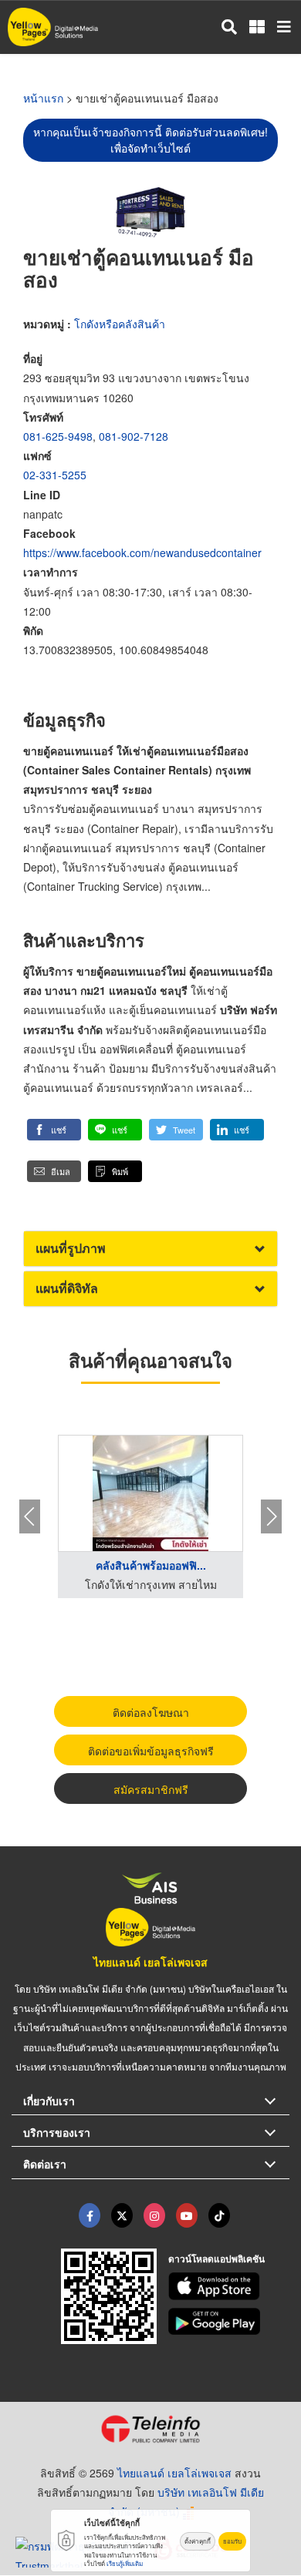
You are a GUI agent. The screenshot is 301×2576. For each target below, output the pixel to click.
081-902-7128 (134, 436)
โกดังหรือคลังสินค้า (120, 324)
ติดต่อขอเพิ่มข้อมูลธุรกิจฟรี (151, 1751)
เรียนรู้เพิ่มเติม (125, 2563)
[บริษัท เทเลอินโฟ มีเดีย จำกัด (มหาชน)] (150, 2429)
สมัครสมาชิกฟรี (151, 1789)
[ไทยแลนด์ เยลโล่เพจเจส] (122, 2215)
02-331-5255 (55, 475)
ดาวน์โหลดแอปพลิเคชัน (216, 2259)
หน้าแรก (43, 98)
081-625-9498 (58, 436)
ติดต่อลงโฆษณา (151, 1712)
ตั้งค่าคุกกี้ (198, 2541)
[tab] (150, 1249)
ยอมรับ (232, 2541)
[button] (54, 1130)
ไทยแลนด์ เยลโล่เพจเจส (150, 1962)
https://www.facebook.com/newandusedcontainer (142, 552)
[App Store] (229, 2286)
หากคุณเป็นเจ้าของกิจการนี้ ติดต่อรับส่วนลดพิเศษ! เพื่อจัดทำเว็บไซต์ (150, 140)
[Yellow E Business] (90, 2215)
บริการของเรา (57, 2132)
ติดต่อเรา (45, 2164)
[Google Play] (229, 2322)
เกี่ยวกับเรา (49, 2101)
